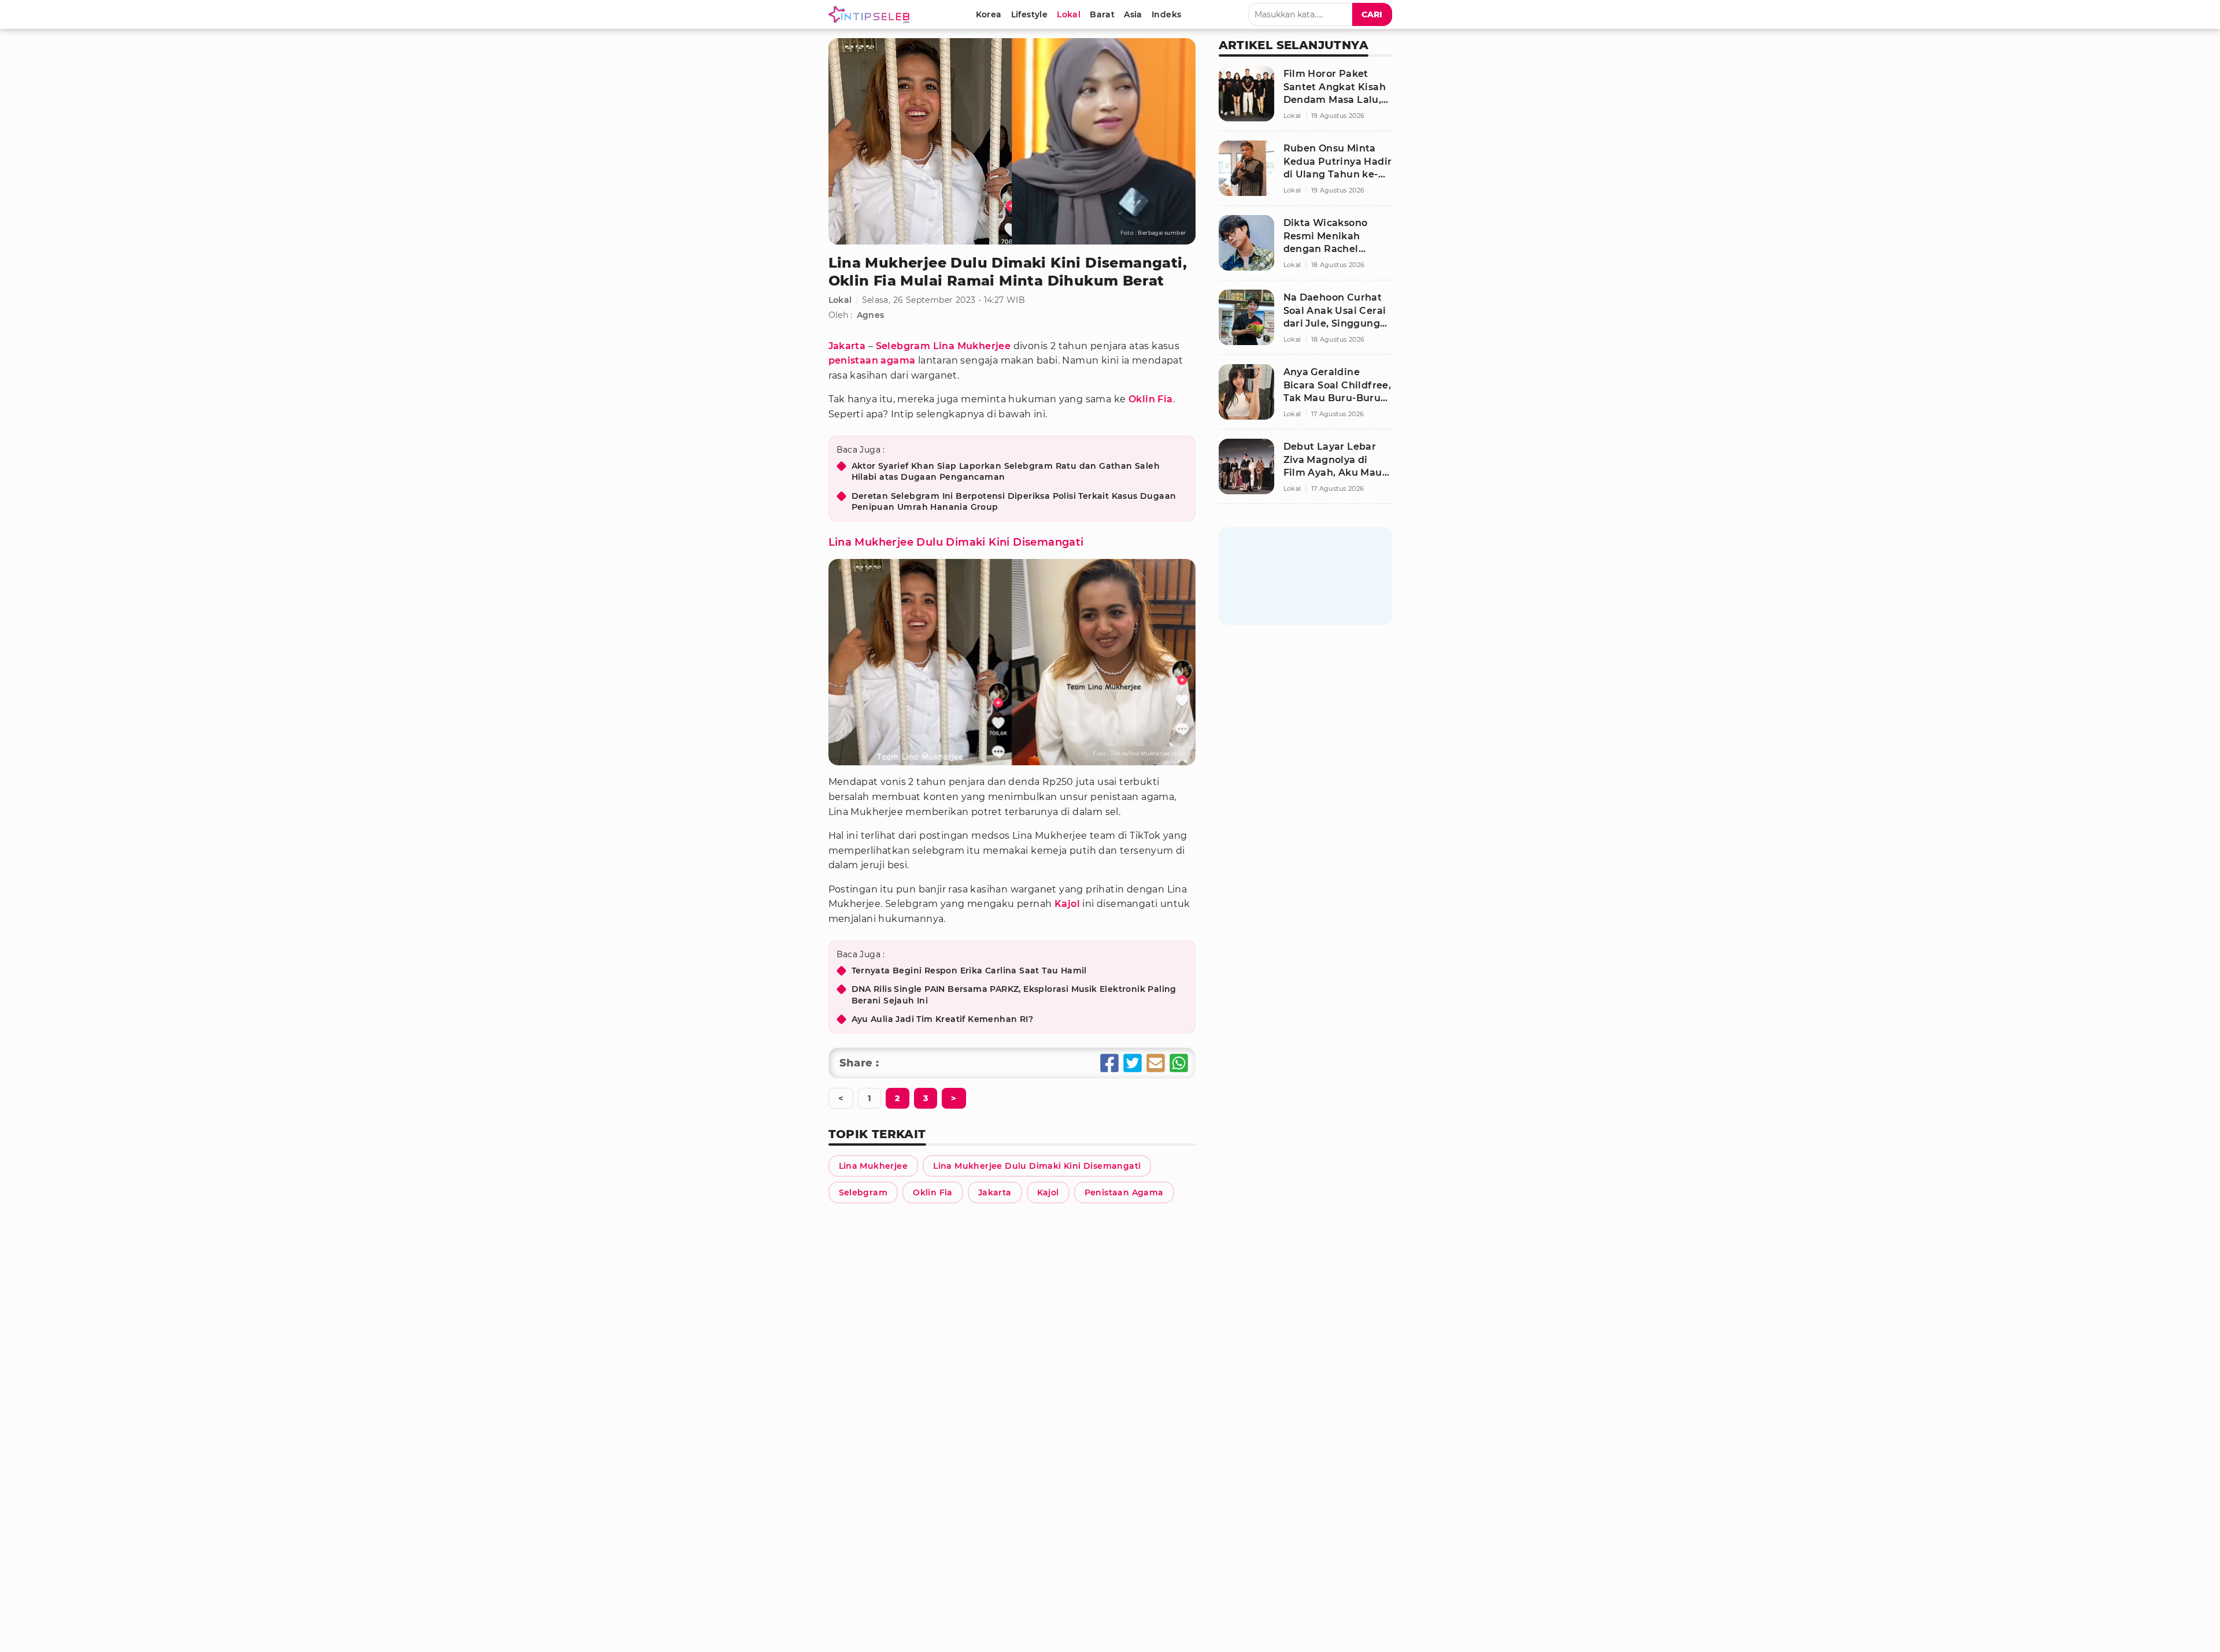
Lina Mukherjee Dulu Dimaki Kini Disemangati (956, 542)
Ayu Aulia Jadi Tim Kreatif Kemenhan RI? (943, 1019)
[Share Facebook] (1109, 1063)
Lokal (840, 300)
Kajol (1067, 904)
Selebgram (903, 346)
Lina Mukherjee (972, 346)
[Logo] (871, 14)
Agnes (871, 315)
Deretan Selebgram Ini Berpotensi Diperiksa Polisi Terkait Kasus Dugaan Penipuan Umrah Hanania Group (1014, 502)
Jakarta (847, 346)
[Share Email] (1156, 1063)
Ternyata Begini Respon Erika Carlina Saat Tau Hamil (969, 971)
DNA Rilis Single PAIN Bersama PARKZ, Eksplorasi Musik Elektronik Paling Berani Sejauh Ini (1014, 995)
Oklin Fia (1151, 399)
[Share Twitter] (1133, 1063)
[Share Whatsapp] (1179, 1063)
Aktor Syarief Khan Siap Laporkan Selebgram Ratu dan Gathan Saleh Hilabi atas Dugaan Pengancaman (1006, 472)
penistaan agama (872, 360)
